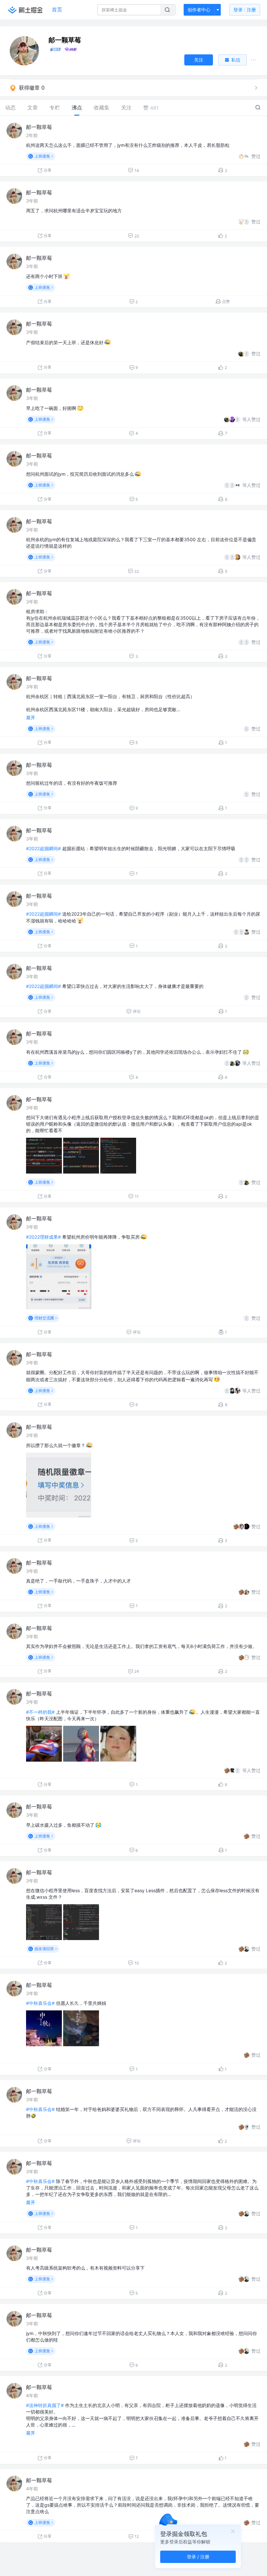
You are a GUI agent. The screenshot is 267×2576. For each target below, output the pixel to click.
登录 (245, 10)
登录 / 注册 (198, 2557)
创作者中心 (199, 10)
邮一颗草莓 (39, 127)
